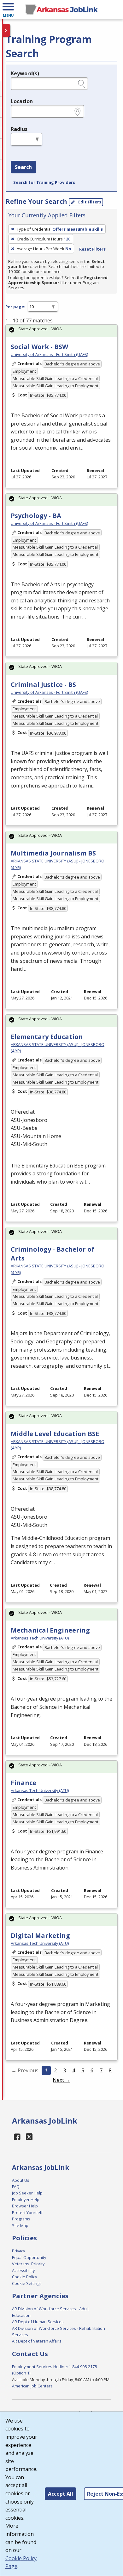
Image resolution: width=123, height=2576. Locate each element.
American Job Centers (32, 2386)
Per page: (15, 307)
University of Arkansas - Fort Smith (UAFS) (49, 354)
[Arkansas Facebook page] (17, 2137)
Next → (61, 2080)
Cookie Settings (27, 2283)
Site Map (20, 2225)
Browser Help (25, 2206)
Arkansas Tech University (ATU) (40, 1638)
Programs (21, 2219)
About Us (21, 2180)
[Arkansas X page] (29, 2137)
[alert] (61, 331)
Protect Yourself (27, 2212)
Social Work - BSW (39, 347)
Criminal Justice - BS (43, 684)
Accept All (61, 2494)
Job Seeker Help (27, 2193)
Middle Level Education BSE (55, 1434)
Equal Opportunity (29, 2257)
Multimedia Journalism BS (53, 853)
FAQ (16, 2187)
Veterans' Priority (28, 2264)
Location (22, 101)
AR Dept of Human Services (38, 2322)
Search (23, 167)
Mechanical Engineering (50, 1630)
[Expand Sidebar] (6, 30)
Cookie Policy (24, 2277)
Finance (23, 1783)
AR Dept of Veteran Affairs (37, 2341)
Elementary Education (47, 1037)
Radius (19, 129)
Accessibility (23, 2270)
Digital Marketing (40, 1935)
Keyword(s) (25, 73)
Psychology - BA (36, 516)
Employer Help (26, 2200)
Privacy (18, 2251)
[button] (8, 9)
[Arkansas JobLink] (61, 9)
